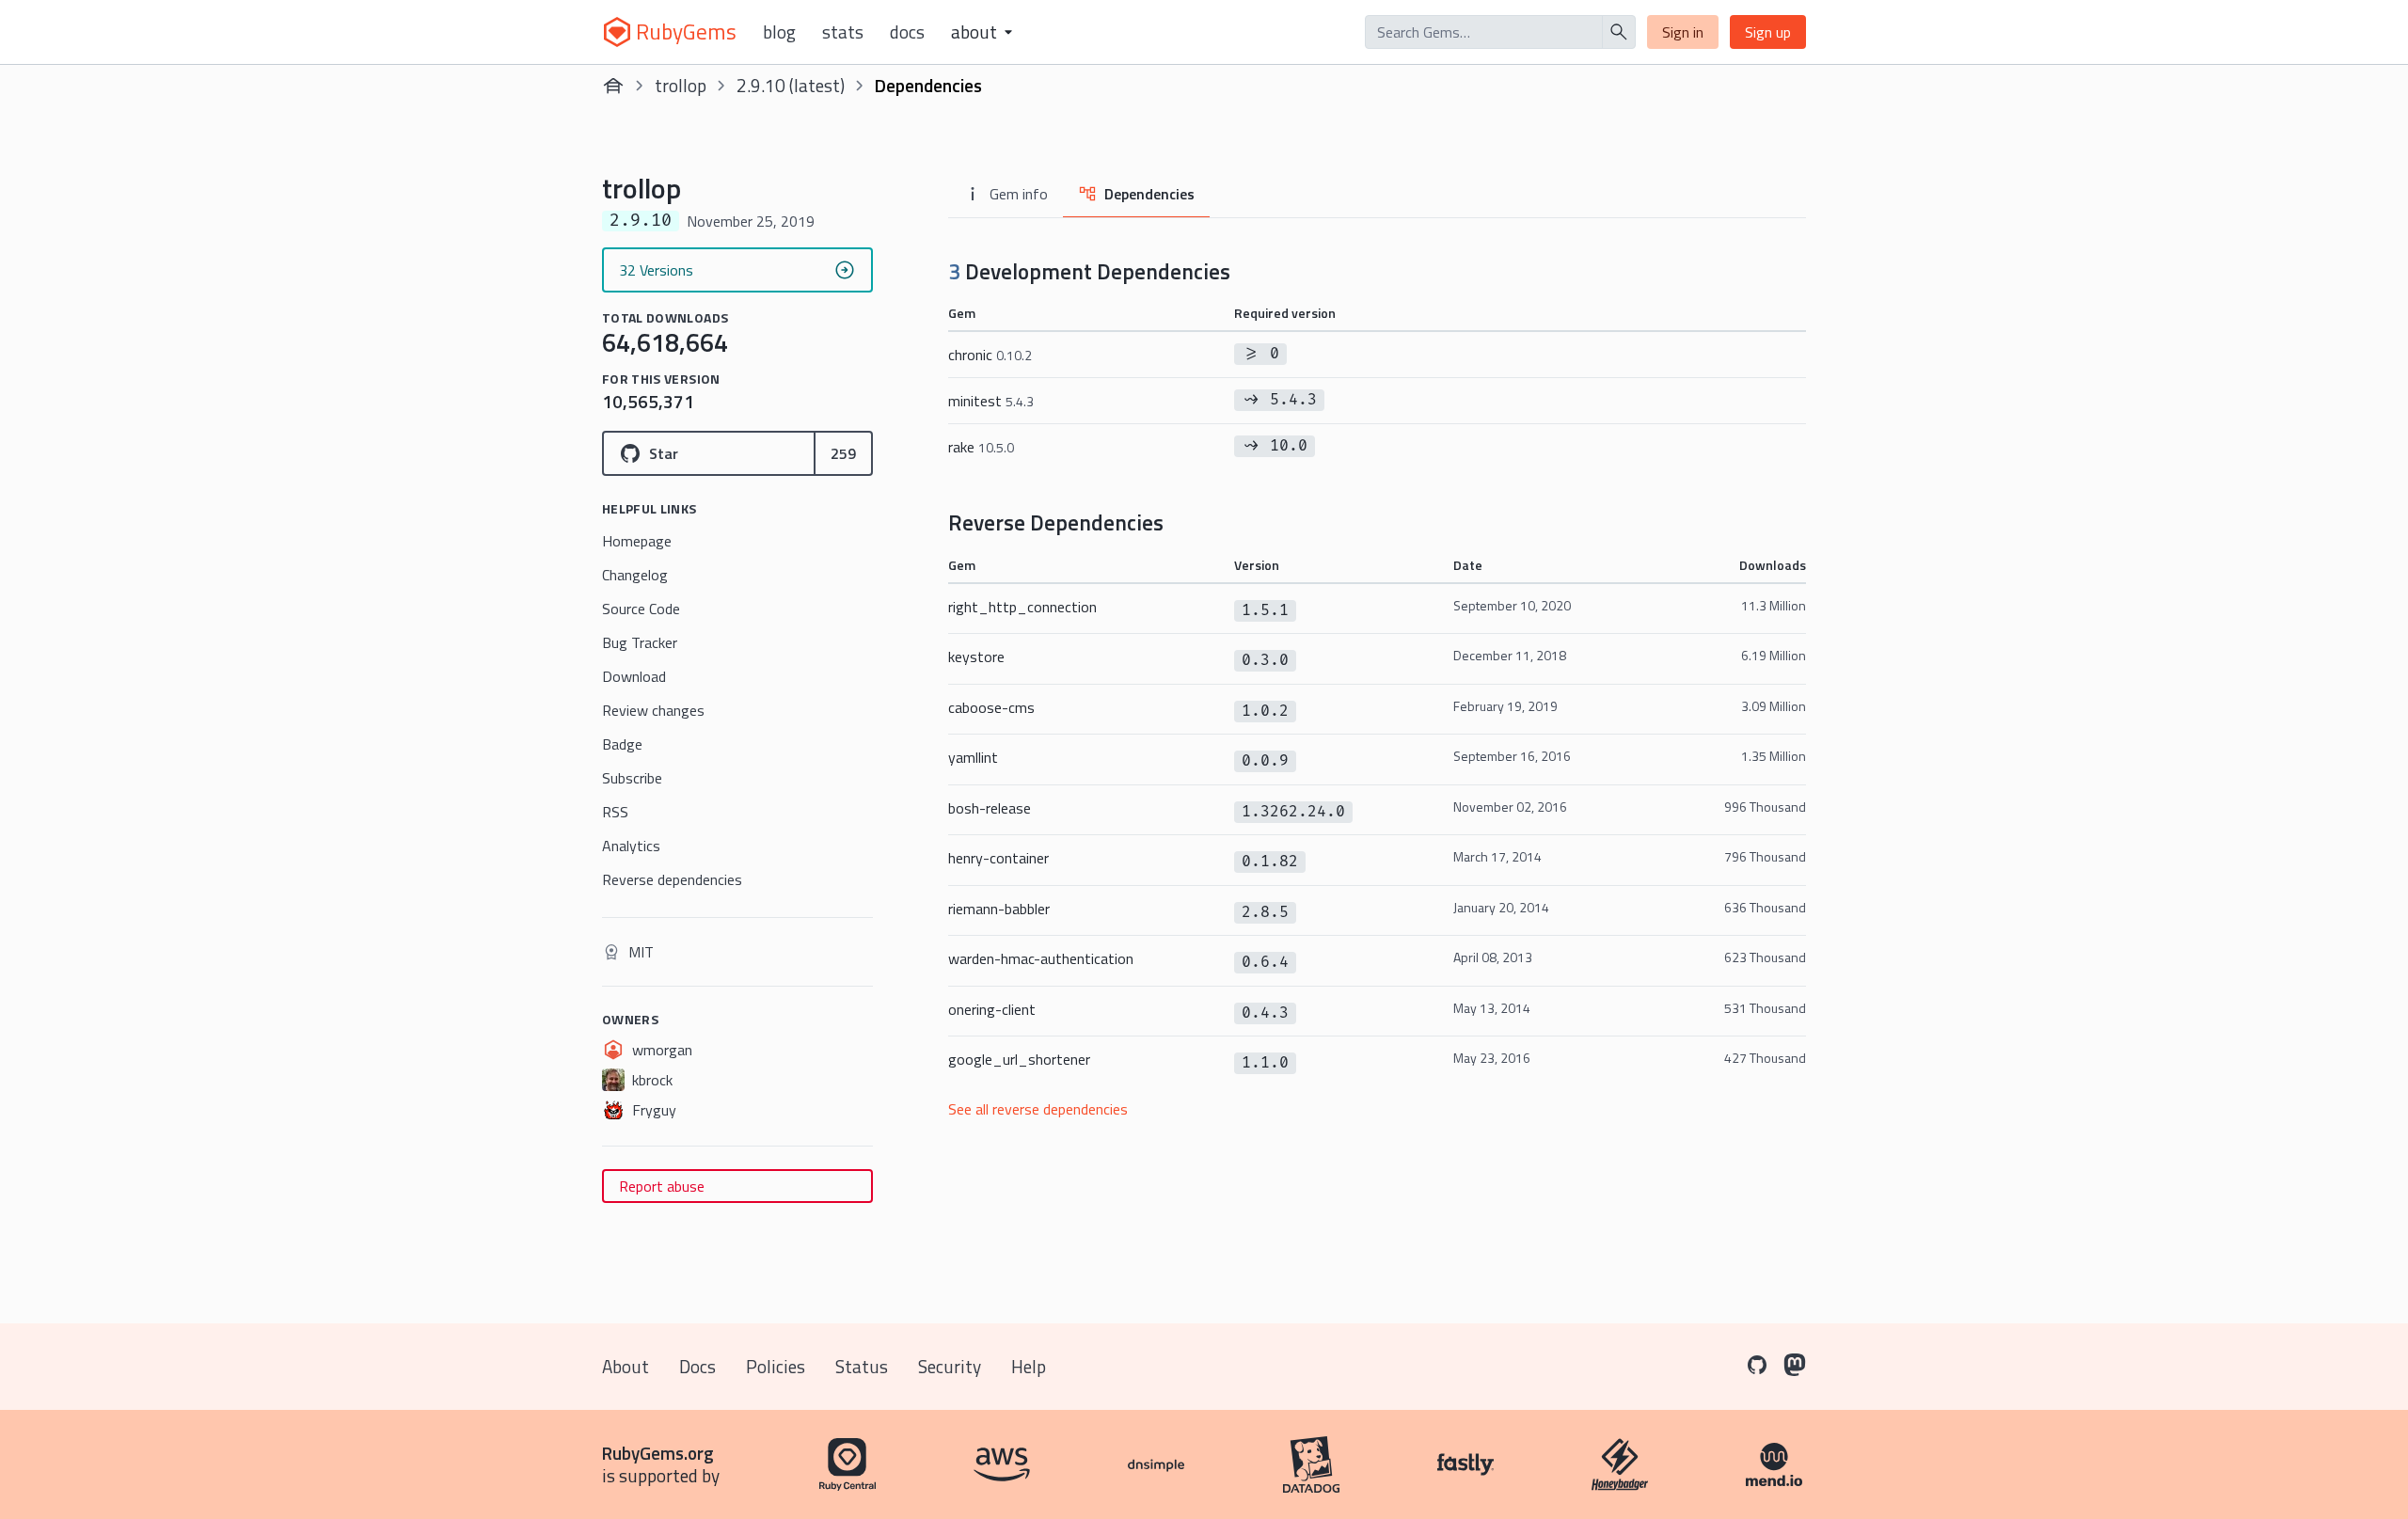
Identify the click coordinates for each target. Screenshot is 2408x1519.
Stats (843, 32)
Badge (622, 744)
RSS (615, 812)
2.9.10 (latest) (791, 85)
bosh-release (990, 808)
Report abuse (662, 1186)
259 (843, 453)
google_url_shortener (1019, 1059)
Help (1029, 1366)
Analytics (631, 846)
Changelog (635, 575)
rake (981, 447)
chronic (990, 355)
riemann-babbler (999, 909)
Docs (907, 32)
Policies (776, 1366)
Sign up (1768, 32)
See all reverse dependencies (1038, 1109)
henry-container (998, 858)
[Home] (613, 86)
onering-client (992, 1009)
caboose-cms (991, 707)
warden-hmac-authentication (1041, 958)
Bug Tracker (640, 642)
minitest (991, 401)
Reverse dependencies (672, 879)
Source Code (641, 609)
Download (634, 676)
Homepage (637, 541)
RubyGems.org (658, 1453)
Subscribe (632, 778)
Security (950, 1366)
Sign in (1683, 32)
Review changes (653, 710)
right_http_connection (1022, 607)
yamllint (973, 757)
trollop (681, 85)
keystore (976, 657)
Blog (779, 32)
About (626, 1366)
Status (862, 1366)
